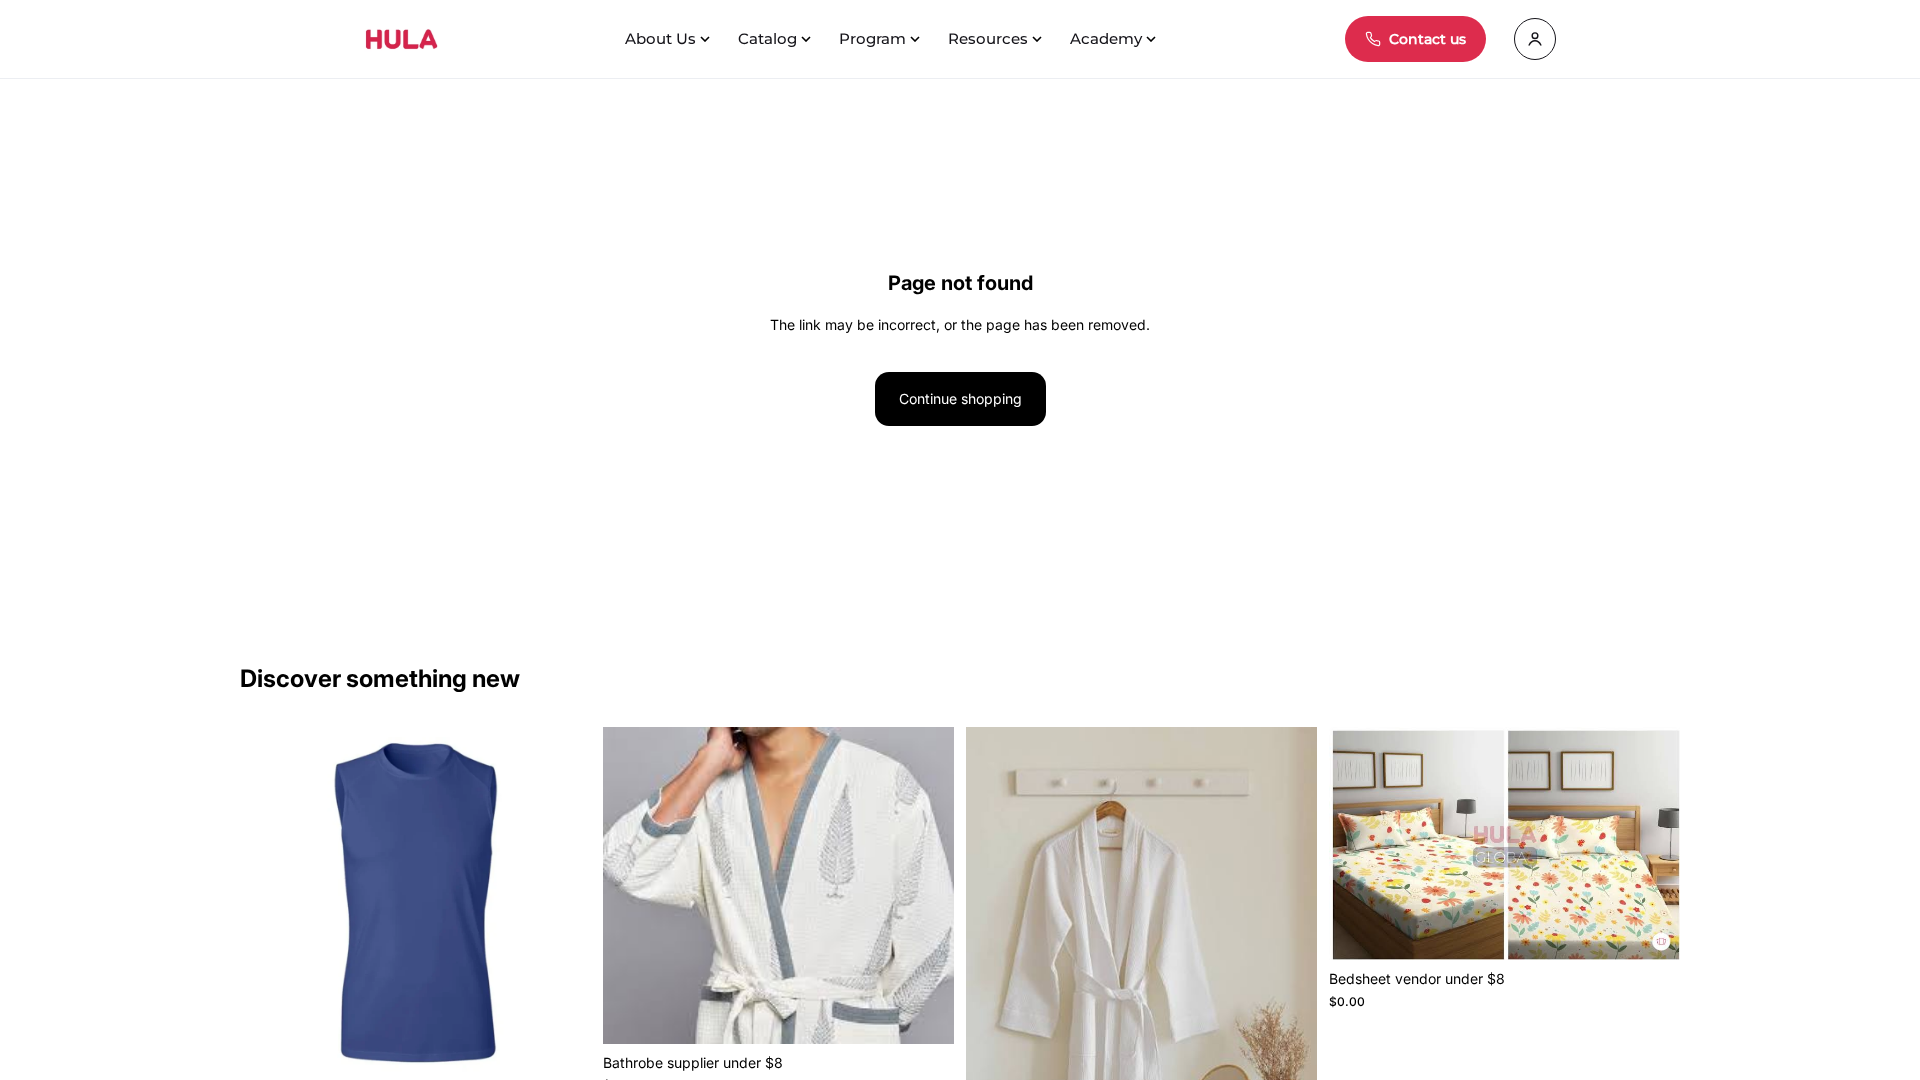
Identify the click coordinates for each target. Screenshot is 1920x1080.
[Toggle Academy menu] (1153, 39)
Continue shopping (960, 398)
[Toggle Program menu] (917, 39)
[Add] (560, 1047)
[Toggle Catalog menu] (808, 39)
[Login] (1535, 39)
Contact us (1427, 39)
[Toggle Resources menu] (1039, 39)
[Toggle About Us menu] (707, 39)
